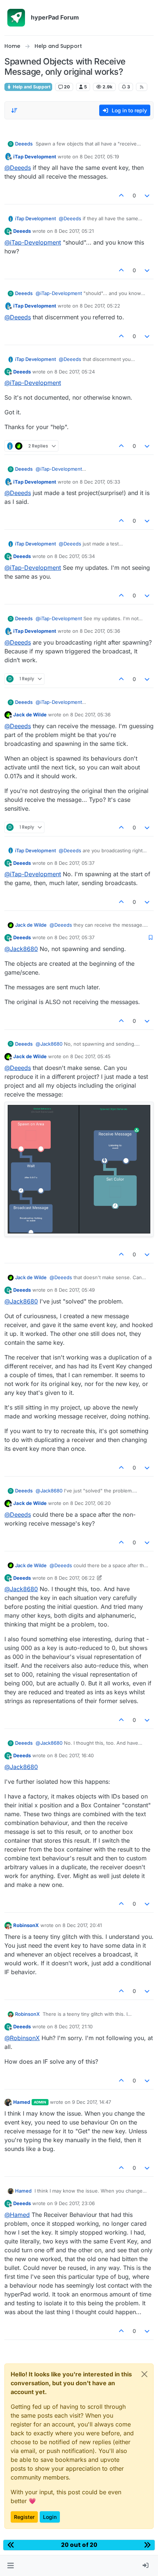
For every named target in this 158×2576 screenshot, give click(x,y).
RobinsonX (26, 1925)
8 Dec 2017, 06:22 (75, 1578)
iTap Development (35, 157)
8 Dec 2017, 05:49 (75, 1290)
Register (24, 2517)
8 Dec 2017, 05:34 (75, 556)
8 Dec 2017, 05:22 (100, 306)
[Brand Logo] (16, 18)
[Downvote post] (147, 195)
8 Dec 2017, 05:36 (100, 631)
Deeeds (24, 144)
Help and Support (31, 87)
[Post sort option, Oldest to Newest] (14, 110)
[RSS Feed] (142, 87)
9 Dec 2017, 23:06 (75, 2203)
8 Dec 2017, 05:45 (90, 1056)
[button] (10, 2566)
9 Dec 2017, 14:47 (91, 2102)
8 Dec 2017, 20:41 (82, 1925)
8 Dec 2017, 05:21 (74, 231)
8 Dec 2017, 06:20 (90, 1503)
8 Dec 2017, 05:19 (99, 157)
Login (50, 2517)
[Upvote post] (121, 195)
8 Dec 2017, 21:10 (73, 2026)
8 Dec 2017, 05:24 (75, 372)
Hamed (22, 2102)
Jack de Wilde (30, 715)
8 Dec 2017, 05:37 (74, 863)
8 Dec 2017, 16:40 (74, 1755)
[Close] (144, 2374)
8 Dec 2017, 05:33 (100, 482)
